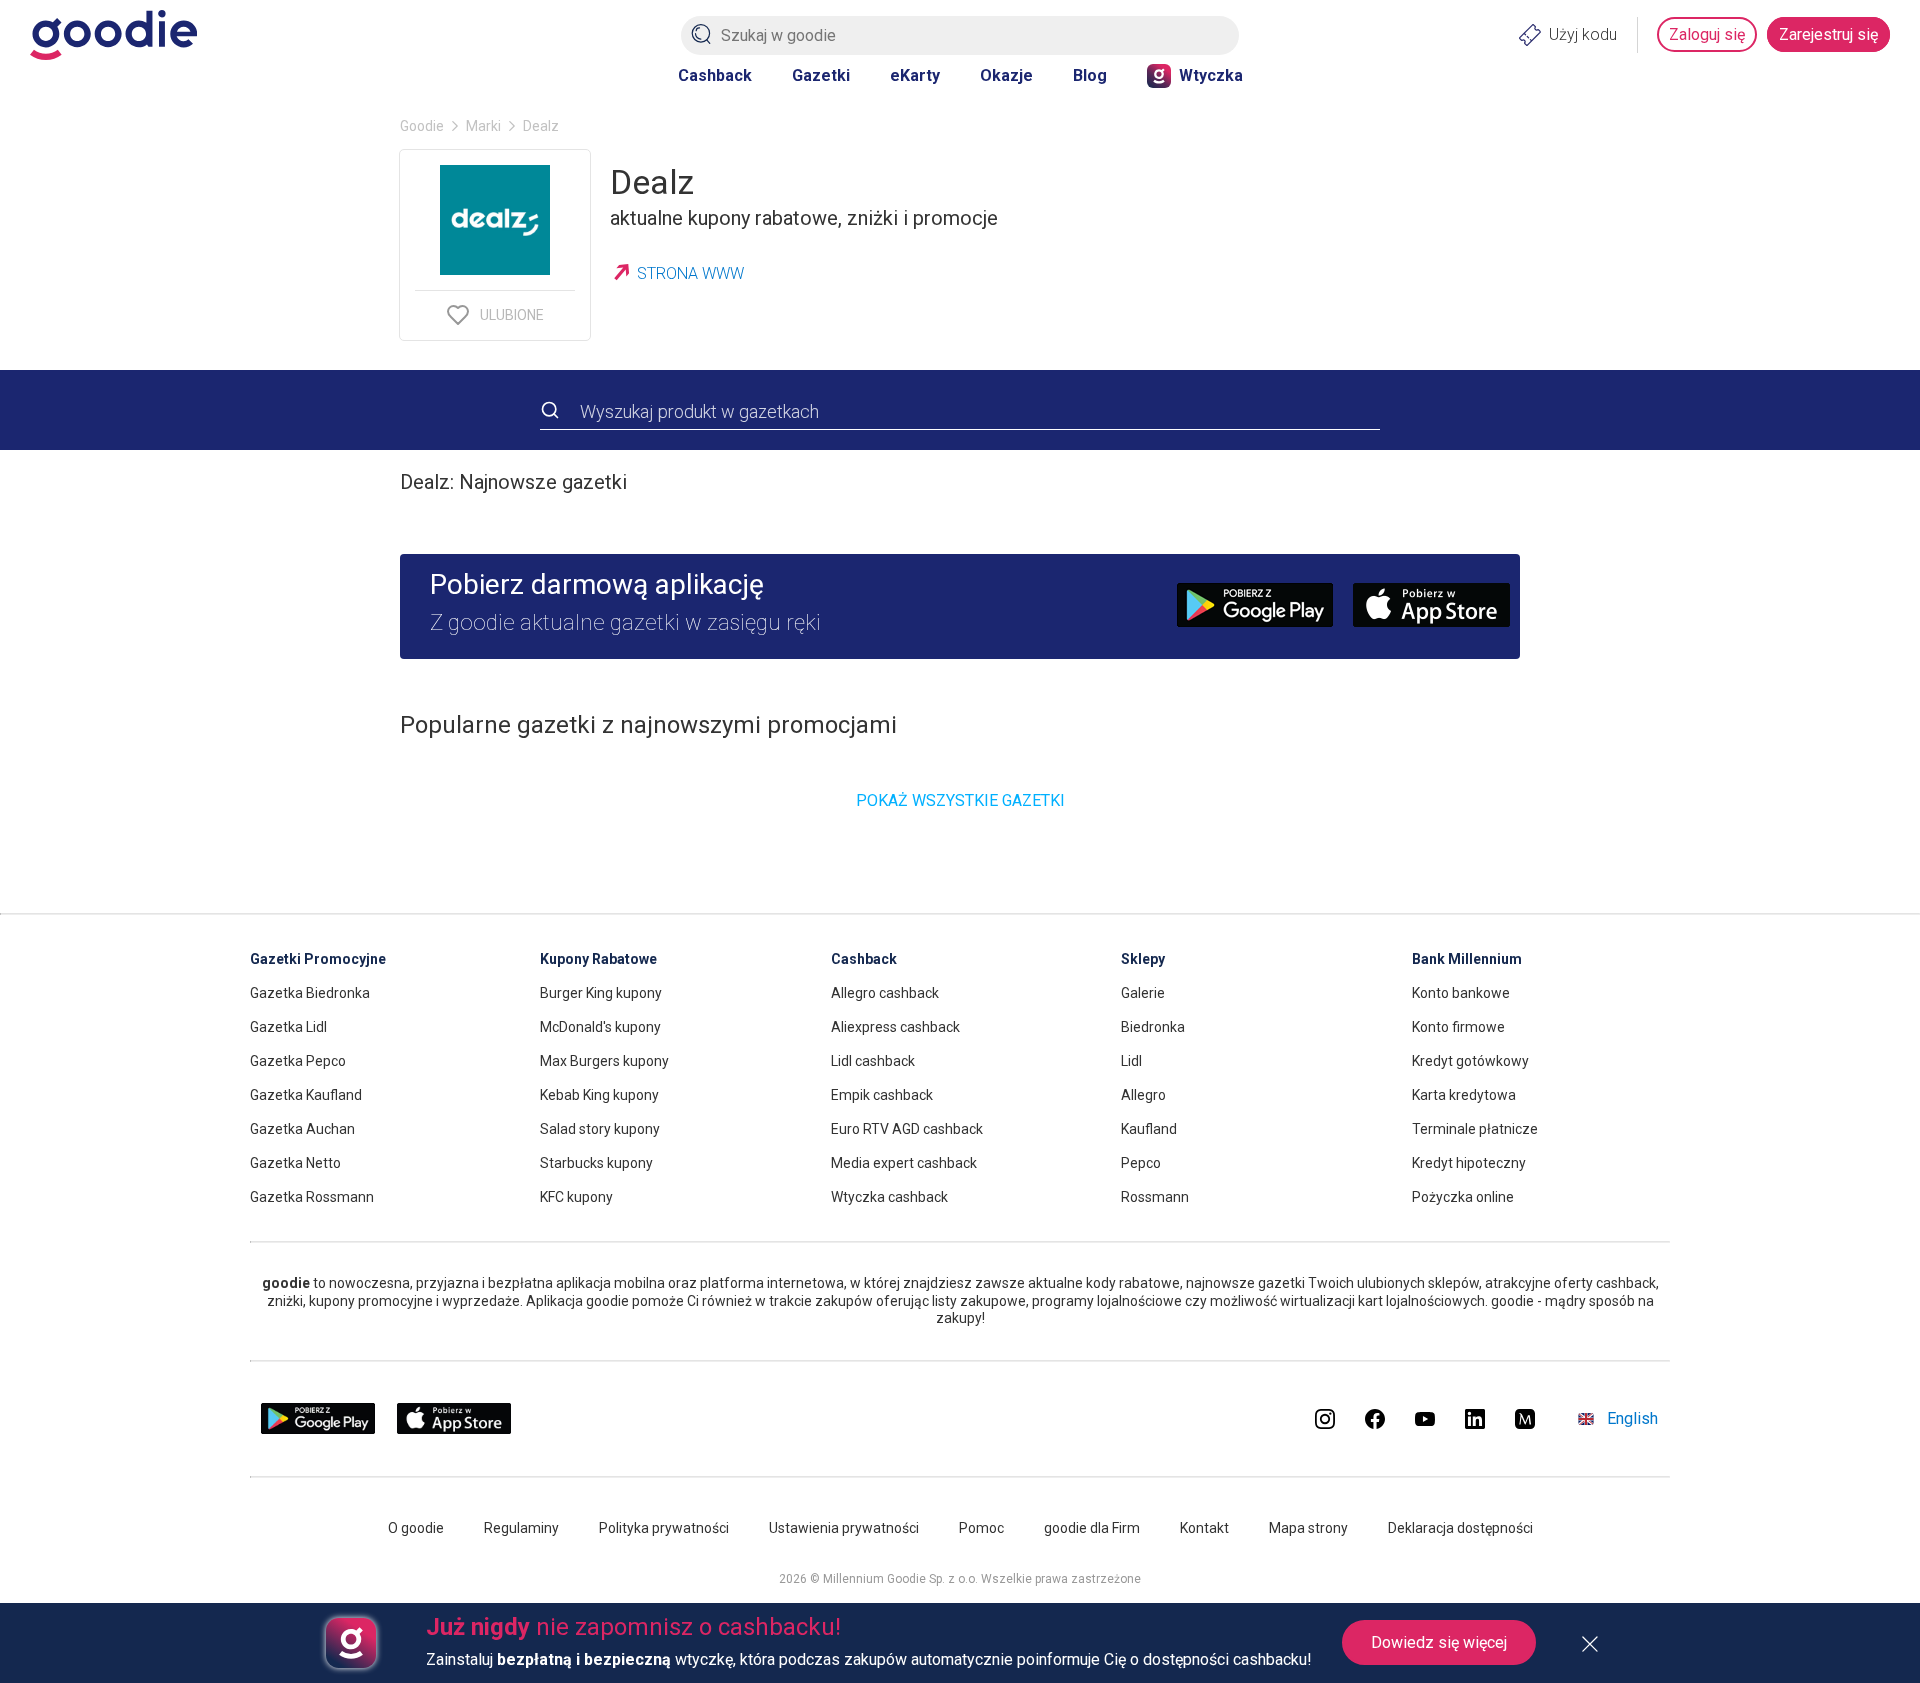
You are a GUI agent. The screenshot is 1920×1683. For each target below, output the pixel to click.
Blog (1090, 75)
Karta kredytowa (1464, 1095)
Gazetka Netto (295, 1163)
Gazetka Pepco (298, 1061)
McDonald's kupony (600, 1027)
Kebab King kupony (599, 1095)
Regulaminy (521, 1528)
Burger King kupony (601, 993)
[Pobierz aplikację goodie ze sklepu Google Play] (318, 1429)
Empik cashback (882, 1095)
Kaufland (1149, 1129)
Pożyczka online (1463, 1197)
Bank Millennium (1467, 959)
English (1632, 1418)
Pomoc (981, 1528)
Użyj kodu (1583, 34)
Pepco (1141, 1163)
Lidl (1131, 1061)
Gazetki (821, 75)
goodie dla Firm (1092, 1528)
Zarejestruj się (1828, 34)
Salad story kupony (600, 1129)
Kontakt (1204, 1528)
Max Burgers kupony (604, 1061)
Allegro (1143, 1095)
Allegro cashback (885, 993)
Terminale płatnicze (1475, 1129)
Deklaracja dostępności (1460, 1528)
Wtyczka (1211, 75)
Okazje (1006, 75)
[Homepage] (113, 35)
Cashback (715, 75)
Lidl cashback (873, 1061)
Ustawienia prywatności (844, 1528)
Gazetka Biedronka (310, 993)
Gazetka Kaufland (306, 1095)
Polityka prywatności (664, 1528)
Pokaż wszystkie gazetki (960, 800)
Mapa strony (1308, 1528)
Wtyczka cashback (889, 1197)
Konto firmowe (1458, 1027)
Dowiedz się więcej (1439, 1642)
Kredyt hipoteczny (1469, 1163)
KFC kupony (576, 1197)
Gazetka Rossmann (312, 1197)
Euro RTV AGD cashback (907, 1129)
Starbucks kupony (596, 1163)
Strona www (690, 273)
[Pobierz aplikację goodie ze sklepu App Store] (454, 1429)
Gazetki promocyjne (318, 959)
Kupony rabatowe (598, 959)
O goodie (416, 1528)
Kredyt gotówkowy (1470, 1061)
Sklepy (1143, 959)
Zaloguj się (1707, 34)
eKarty (915, 75)
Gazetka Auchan (302, 1129)
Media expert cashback (904, 1163)
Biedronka (1153, 1027)
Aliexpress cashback (895, 1027)
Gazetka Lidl (288, 1027)
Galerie (1143, 993)
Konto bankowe (1461, 993)
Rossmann (1155, 1197)
